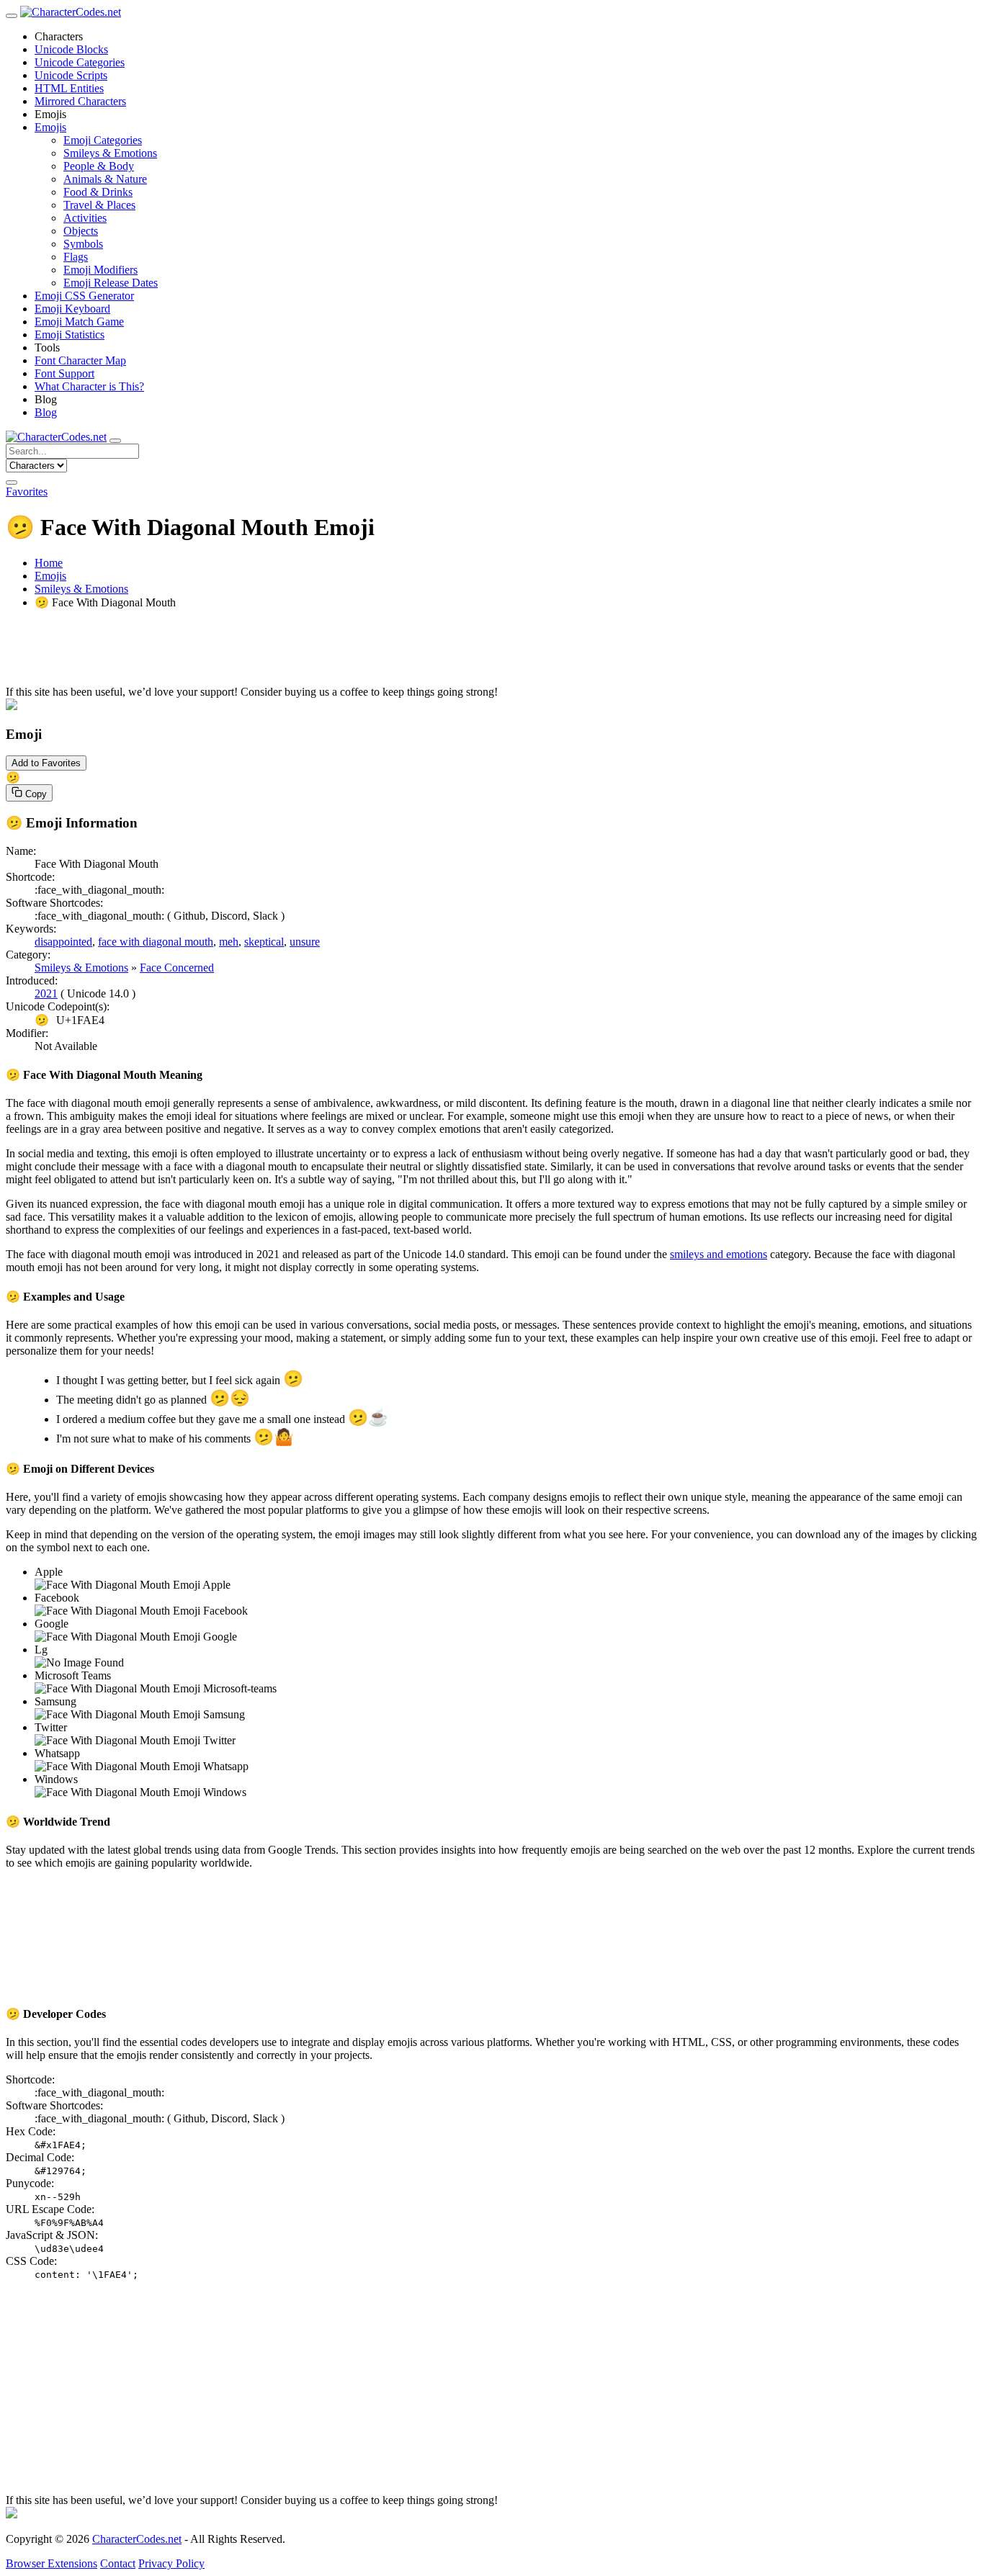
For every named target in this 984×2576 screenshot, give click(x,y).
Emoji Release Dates (111, 283)
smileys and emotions (719, 1254)
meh (229, 942)
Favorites (27, 492)
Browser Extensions (52, 2563)
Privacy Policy (171, 2563)
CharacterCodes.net (137, 2539)
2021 (46, 993)
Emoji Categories (103, 140)
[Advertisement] (438, 653)
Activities (85, 218)
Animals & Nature (105, 179)
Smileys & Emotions (110, 153)
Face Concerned (177, 968)
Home (49, 563)
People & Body (99, 166)
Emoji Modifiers (100, 270)
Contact (118, 2563)
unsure (305, 942)
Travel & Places (99, 205)
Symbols (83, 244)
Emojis (50, 576)
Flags (76, 257)
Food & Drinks (98, 192)
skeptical (264, 942)
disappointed (63, 942)
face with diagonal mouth (156, 942)
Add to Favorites (46, 763)
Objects (81, 231)
